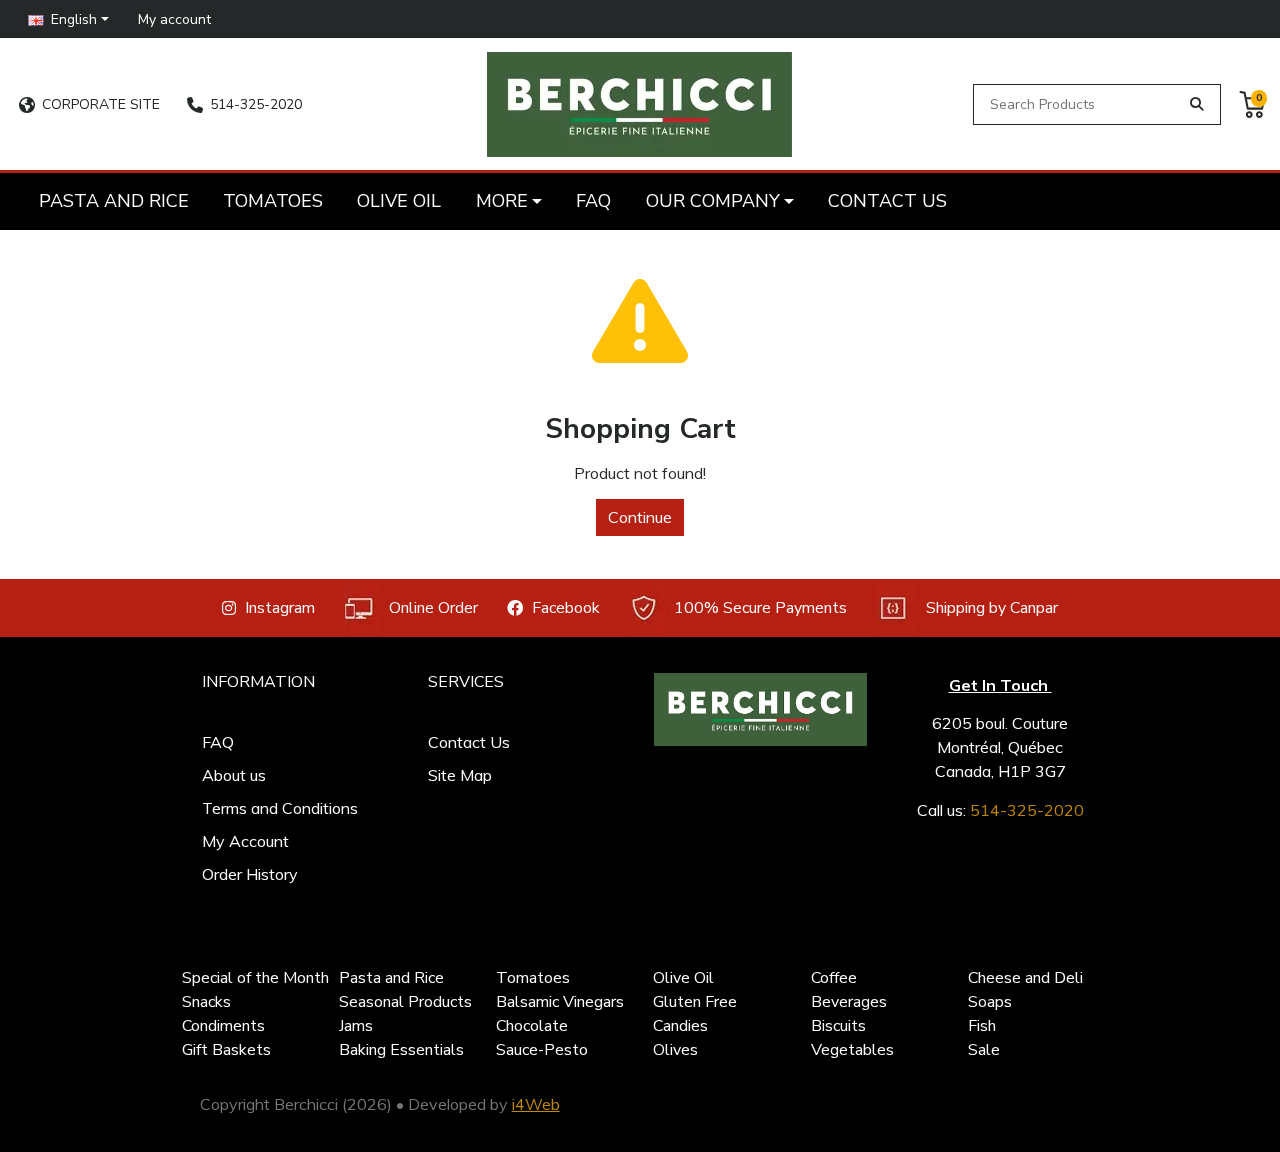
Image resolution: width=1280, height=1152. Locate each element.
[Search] (1198, 104)
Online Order (433, 608)
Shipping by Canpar (992, 608)
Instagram (280, 608)
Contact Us (469, 742)
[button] (69, 18)
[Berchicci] (760, 709)
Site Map (460, 775)
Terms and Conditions (280, 808)
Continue (640, 517)
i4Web (536, 1104)
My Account (245, 841)
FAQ (218, 742)
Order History (250, 874)
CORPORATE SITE (101, 104)
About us (234, 775)
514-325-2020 (256, 104)
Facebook (566, 608)
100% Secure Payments (760, 608)
